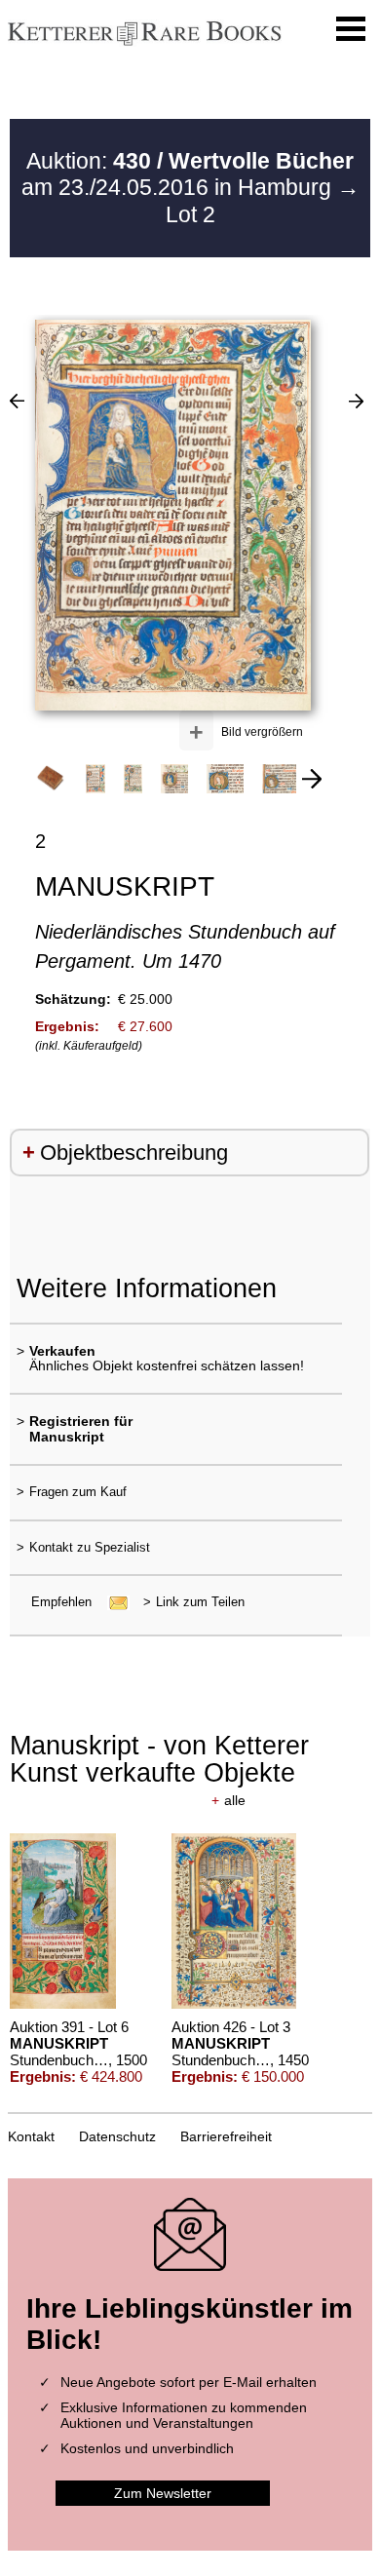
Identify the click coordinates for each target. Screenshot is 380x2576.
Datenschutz (117, 2136)
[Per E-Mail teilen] (113, 1602)
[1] (17, 401)
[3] (356, 401)
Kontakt (31, 2136)
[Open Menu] (351, 29)
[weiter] (312, 779)
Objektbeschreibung (134, 1153)
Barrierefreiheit (226, 2136)
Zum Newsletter (163, 2493)
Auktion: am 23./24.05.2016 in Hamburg (188, 174)
